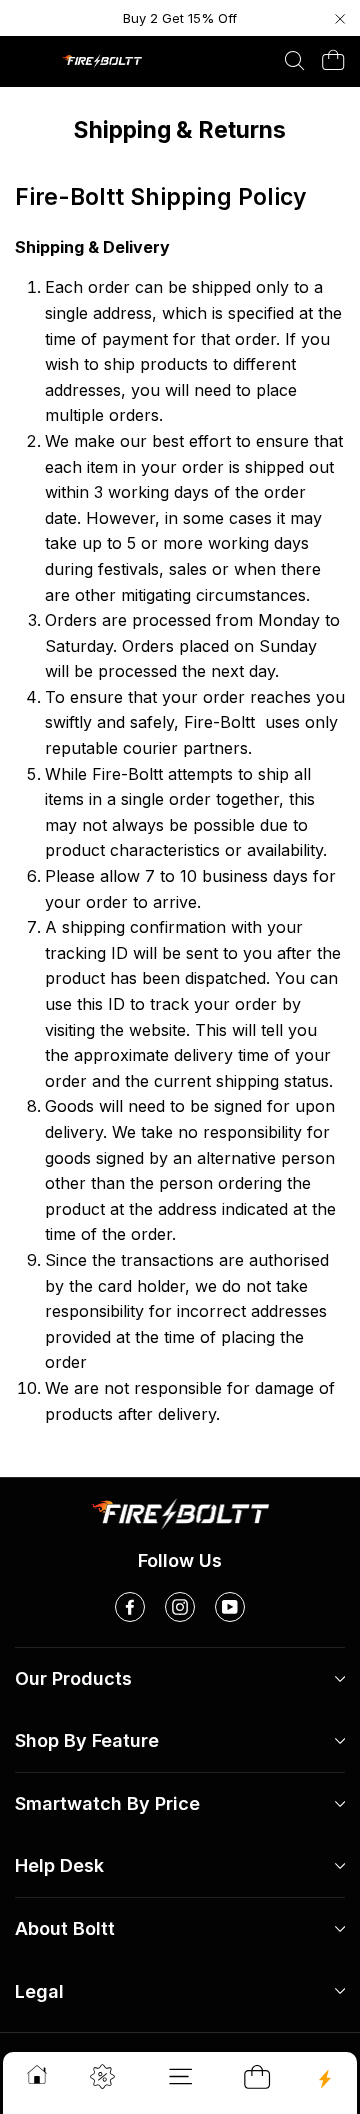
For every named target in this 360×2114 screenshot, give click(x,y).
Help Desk (59, 1865)
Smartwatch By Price (107, 1803)
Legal (39, 1991)
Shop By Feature (87, 1740)
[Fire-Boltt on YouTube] (230, 1607)
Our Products (73, 1678)
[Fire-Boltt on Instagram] (180, 1607)
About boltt (65, 1928)
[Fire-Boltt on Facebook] (130, 1607)
